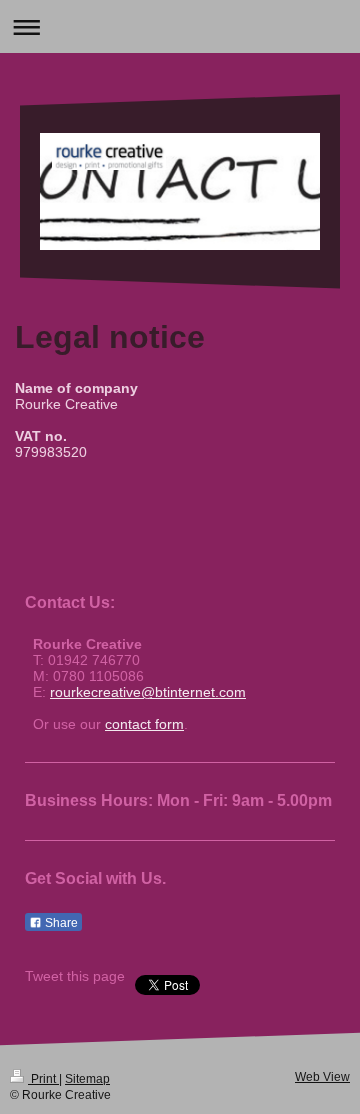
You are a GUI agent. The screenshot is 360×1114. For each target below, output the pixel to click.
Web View (322, 1077)
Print (43, 1079)
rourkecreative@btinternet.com (148, 692)
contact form (144, 724)
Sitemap (87, 1079)
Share (60, 923)
